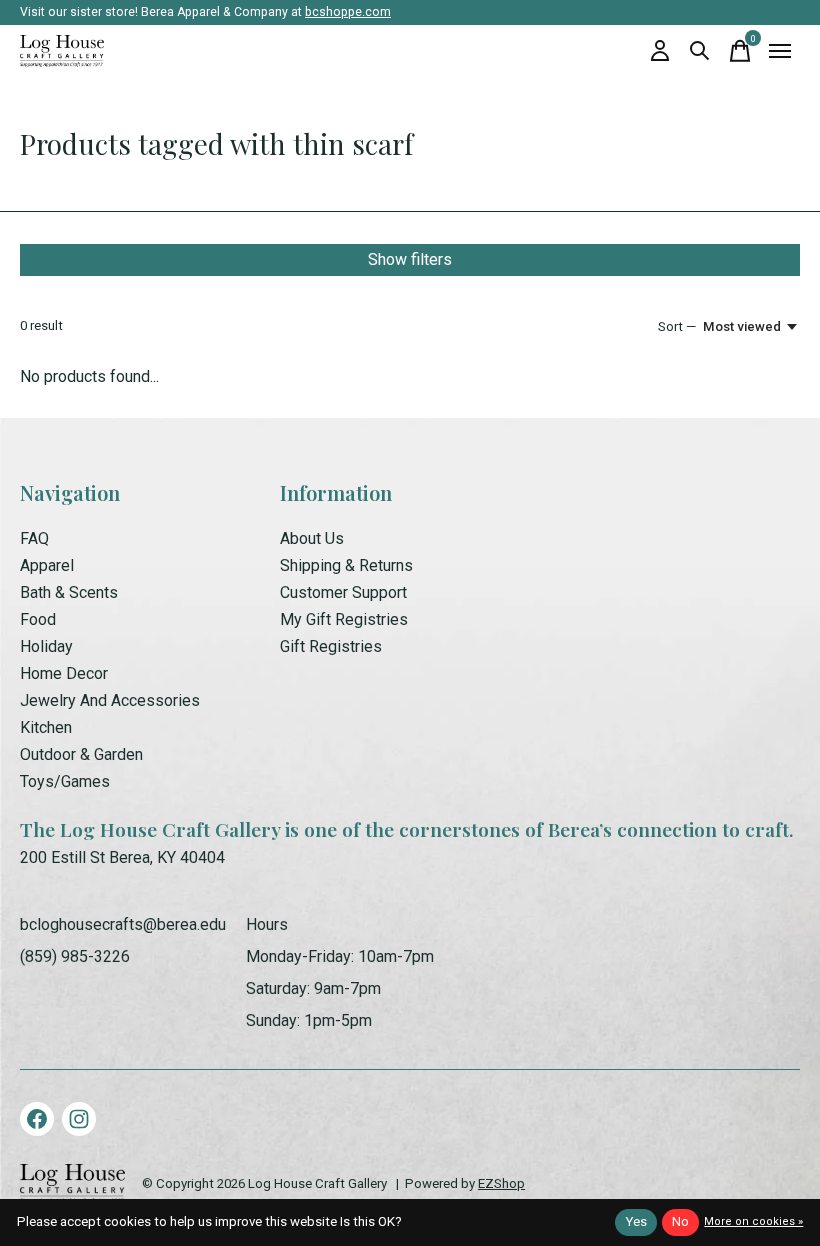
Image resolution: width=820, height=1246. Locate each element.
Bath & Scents (69, 592)
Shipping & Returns (346, 565)
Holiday (46, 646)
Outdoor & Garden (81, 754)
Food (38, 619)
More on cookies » (753, 1221)
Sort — (677, 326)
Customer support (343, 592)
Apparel (47, 565)
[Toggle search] (700, 51)
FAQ (34, 538)
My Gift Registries (344, 619)
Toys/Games (65, 781)
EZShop (501, 1183)
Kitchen (46, 727)
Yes (636, 1221)
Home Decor (64, 673)
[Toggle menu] (780, 51)
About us (312, 538)
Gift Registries (331, 646)
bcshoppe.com (348, 12)
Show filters (410, 259)
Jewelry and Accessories (110, 700)
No (680, 1221)
